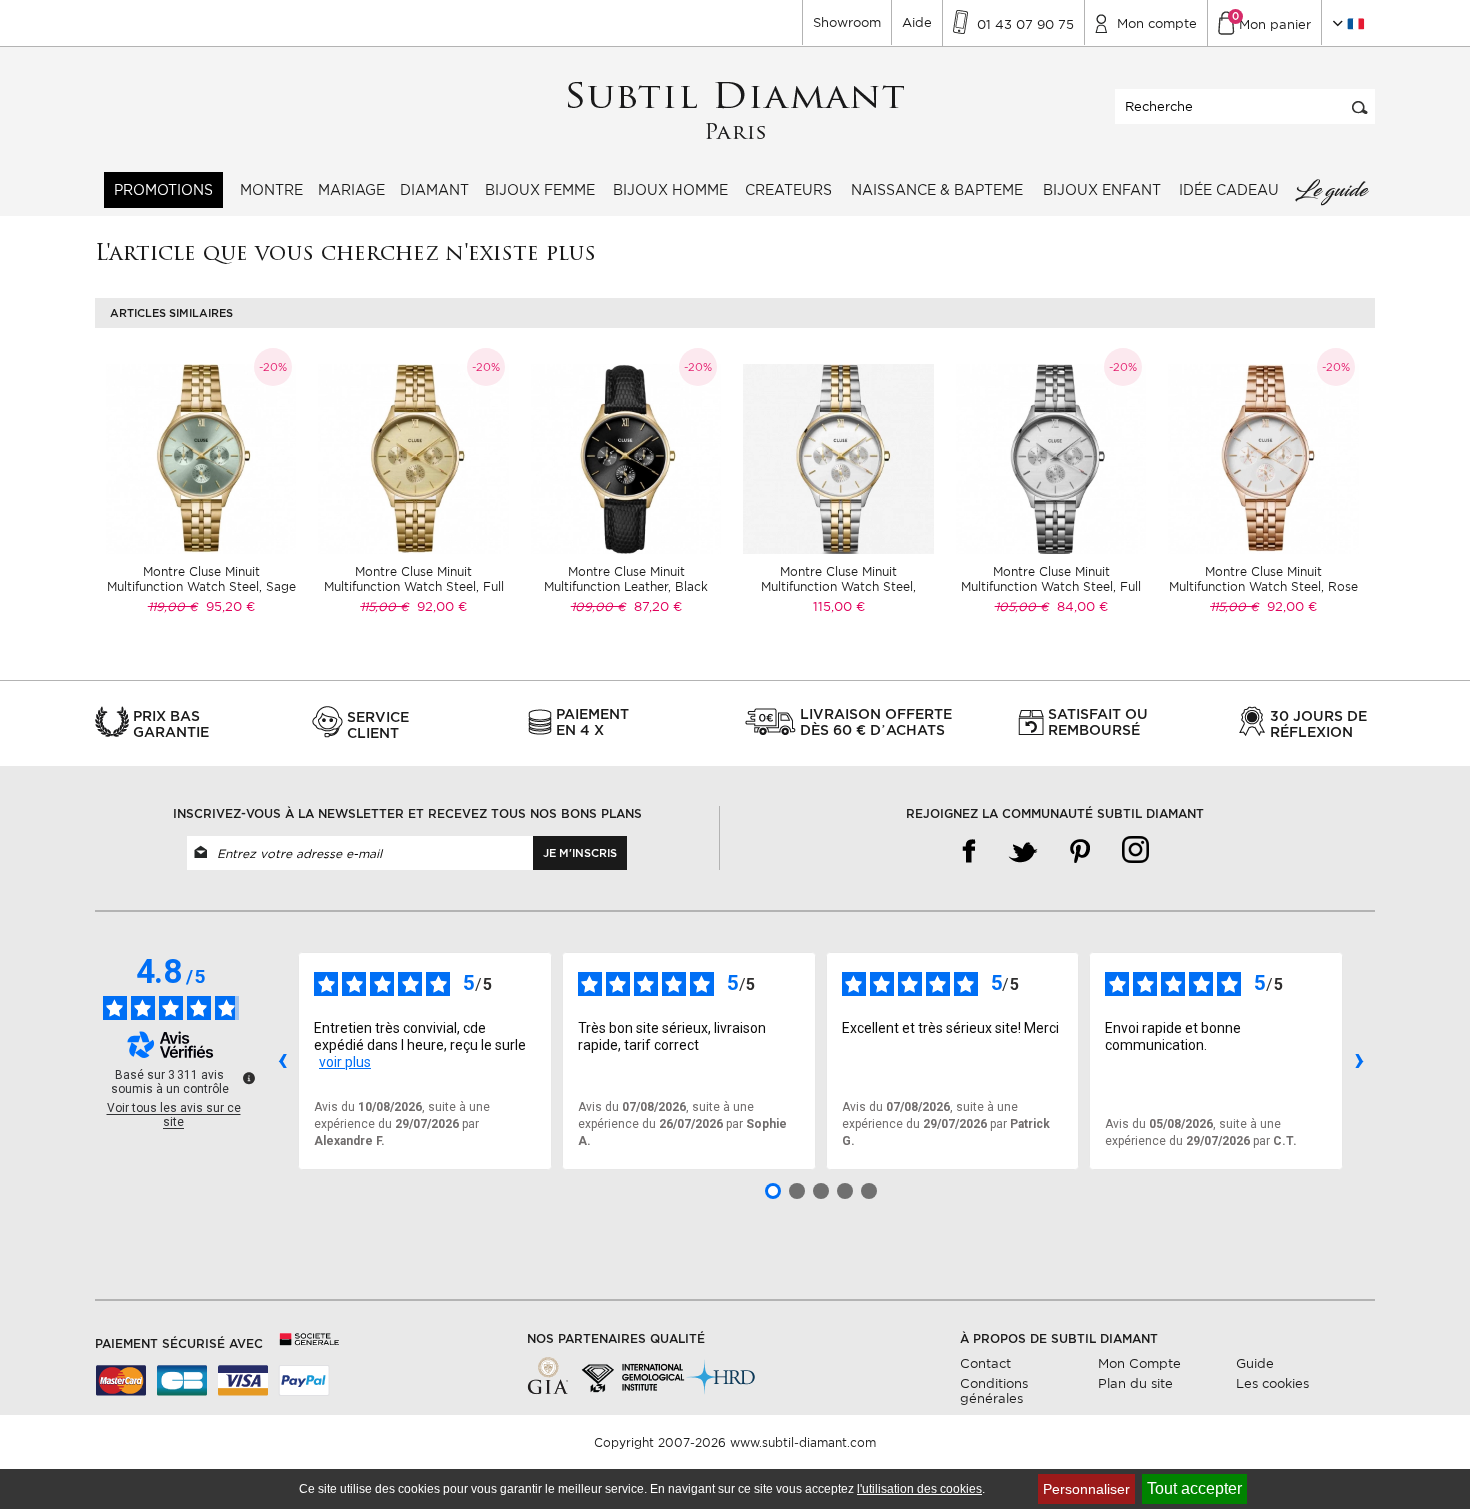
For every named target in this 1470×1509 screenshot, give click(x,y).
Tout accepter (1194, 1488)
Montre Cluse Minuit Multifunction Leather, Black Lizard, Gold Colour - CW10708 (626, 586)
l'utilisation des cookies (919, 1489)
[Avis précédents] (282, 1061)
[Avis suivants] (1359, 1061)
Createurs (788, 190)
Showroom (847, 22)
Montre (271, 190)
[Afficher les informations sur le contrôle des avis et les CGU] (249, 1078)
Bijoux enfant (1102, 190)
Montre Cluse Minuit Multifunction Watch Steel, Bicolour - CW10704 (838, 586)
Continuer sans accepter (1399, 1454)
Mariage (351, 190)
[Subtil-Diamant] (735, 111)
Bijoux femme (540, 190)
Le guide (1331, 190)
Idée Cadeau (1229, 190)
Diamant (434, 190)
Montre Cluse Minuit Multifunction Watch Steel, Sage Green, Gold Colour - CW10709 (201, 586)
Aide (917, 22)
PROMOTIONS (163, 190)
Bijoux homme (670, 190)
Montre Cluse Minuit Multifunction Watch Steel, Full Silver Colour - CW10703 (1051, 586)
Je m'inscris (580, 853)
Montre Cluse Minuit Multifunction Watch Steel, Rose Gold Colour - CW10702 (1263, 586)
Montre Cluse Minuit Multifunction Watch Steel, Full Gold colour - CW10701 (414, 586)
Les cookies (1272, 1383)
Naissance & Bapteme (937, 190)
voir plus (345, 1062)
